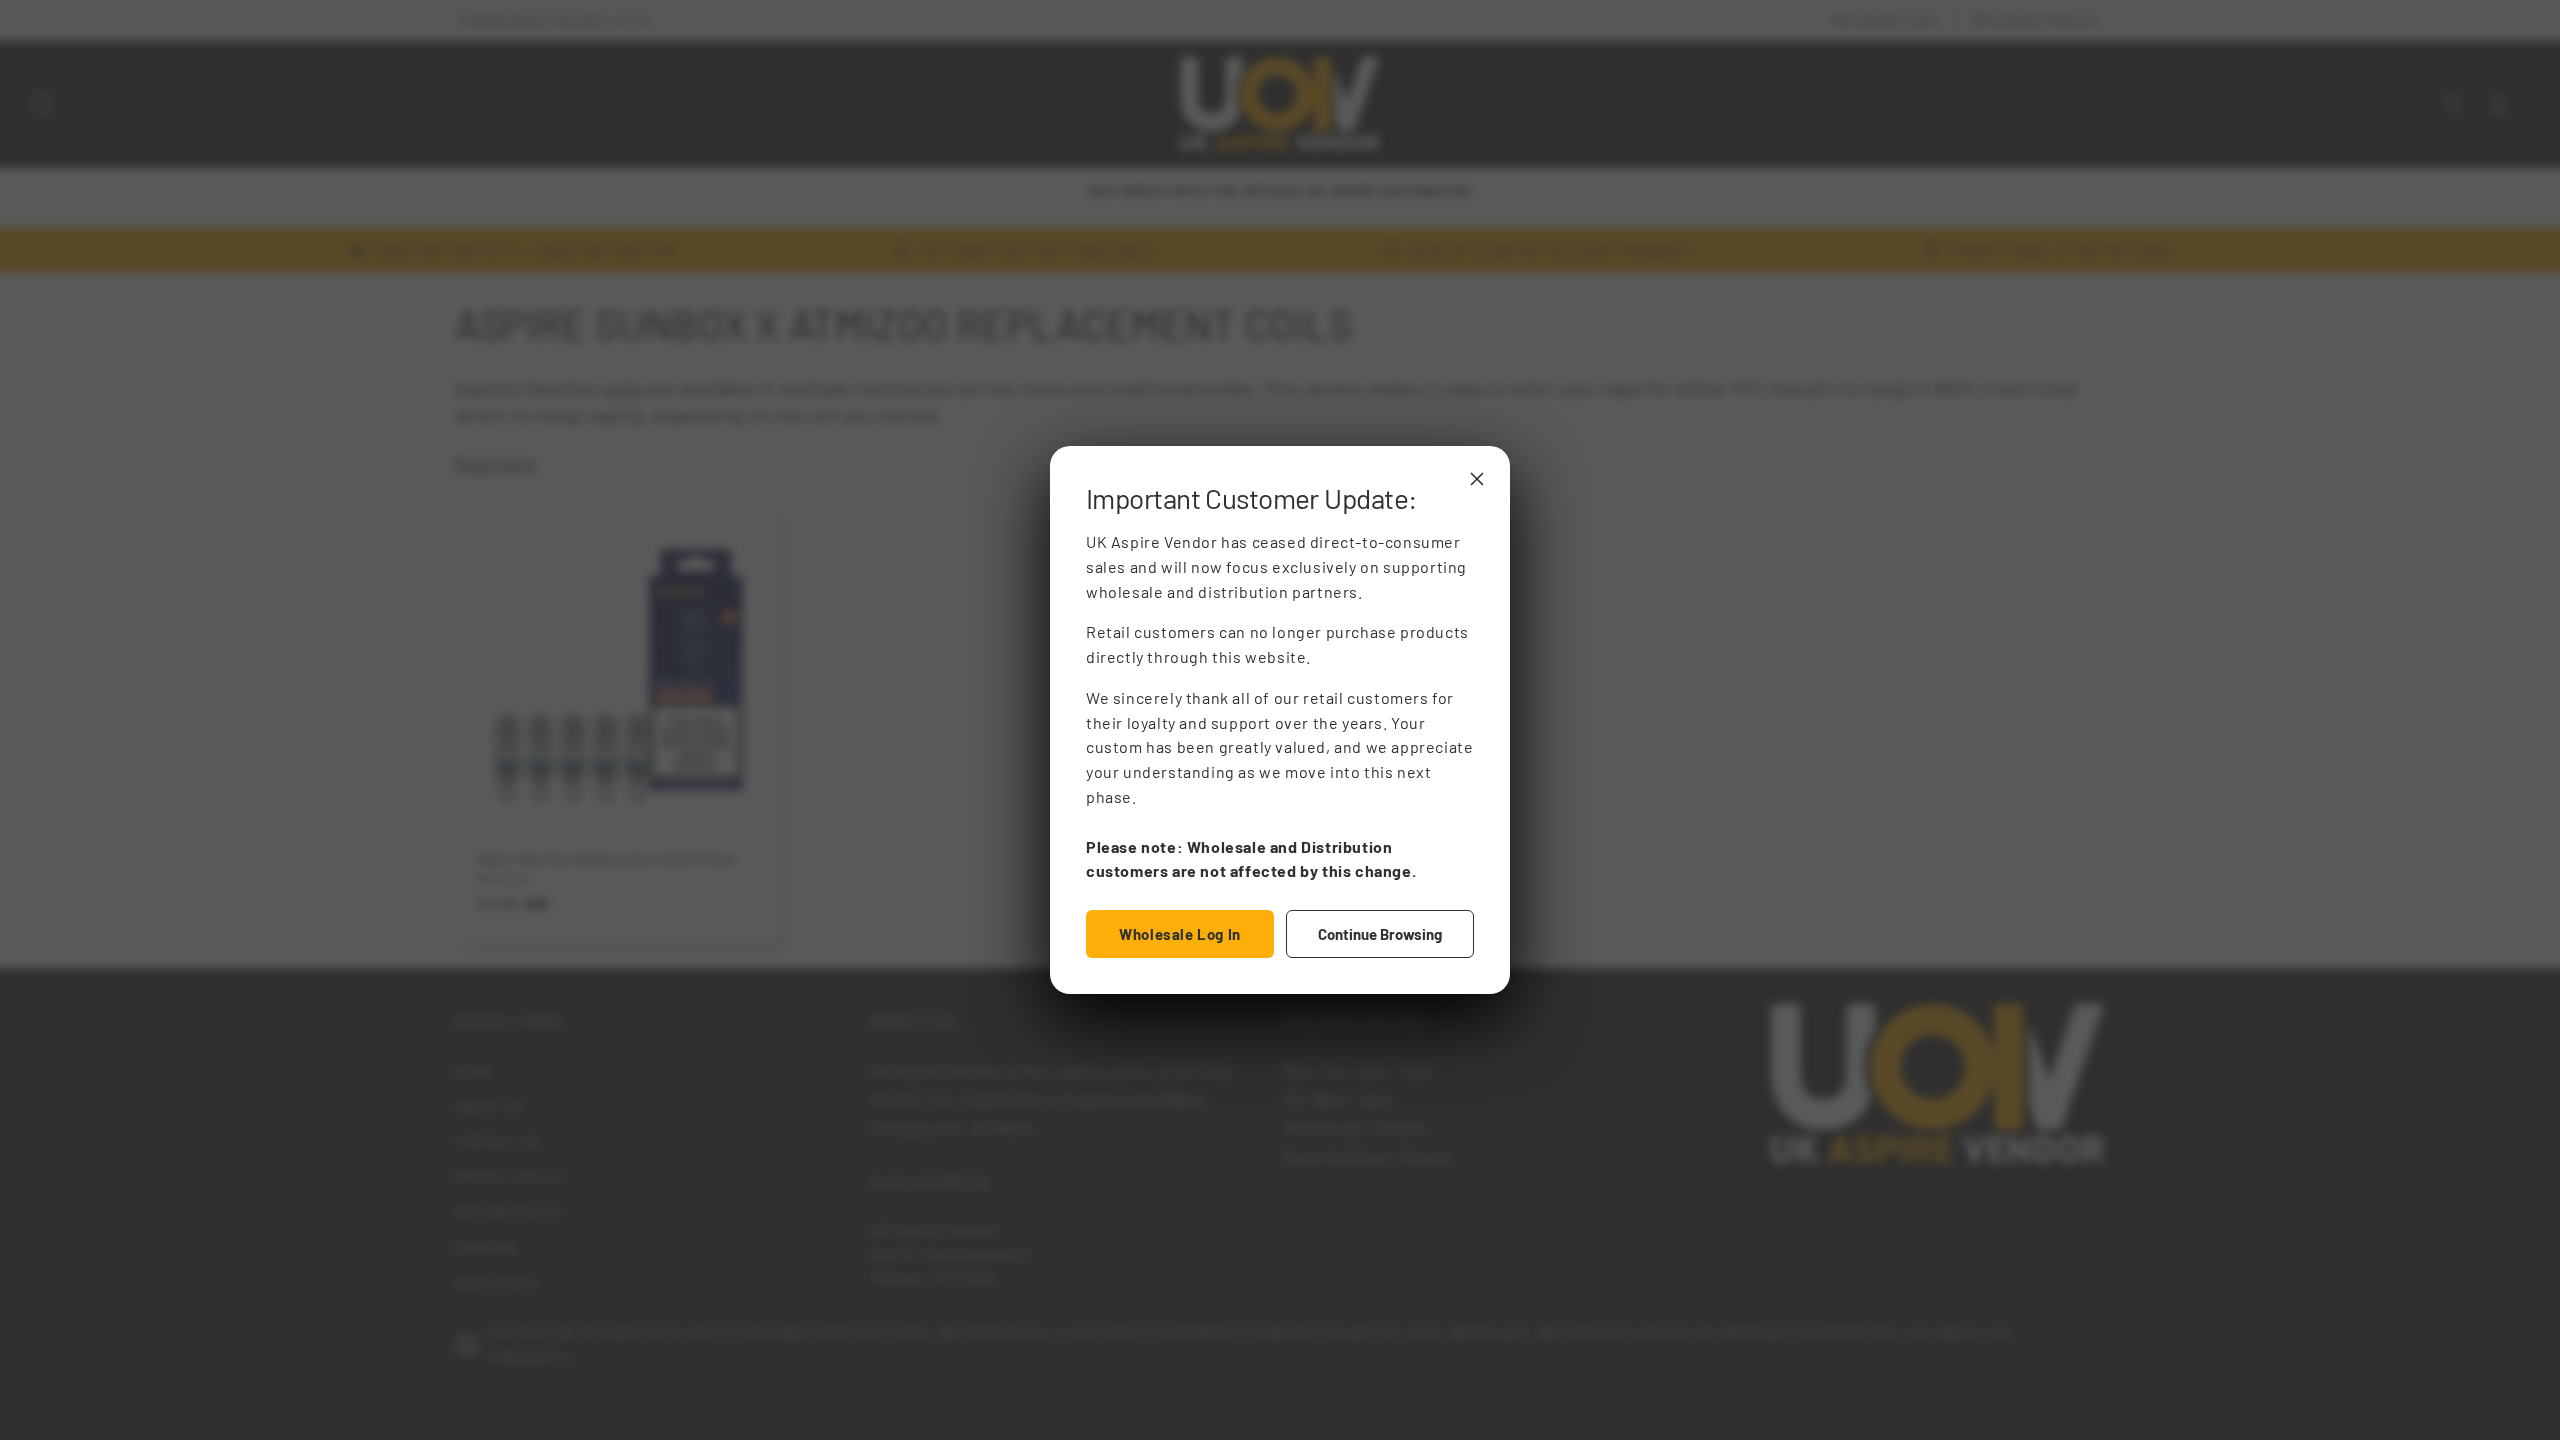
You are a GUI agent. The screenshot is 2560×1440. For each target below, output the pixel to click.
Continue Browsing (1380, 934)
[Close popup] (1477, 479)
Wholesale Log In (1180, 934)
